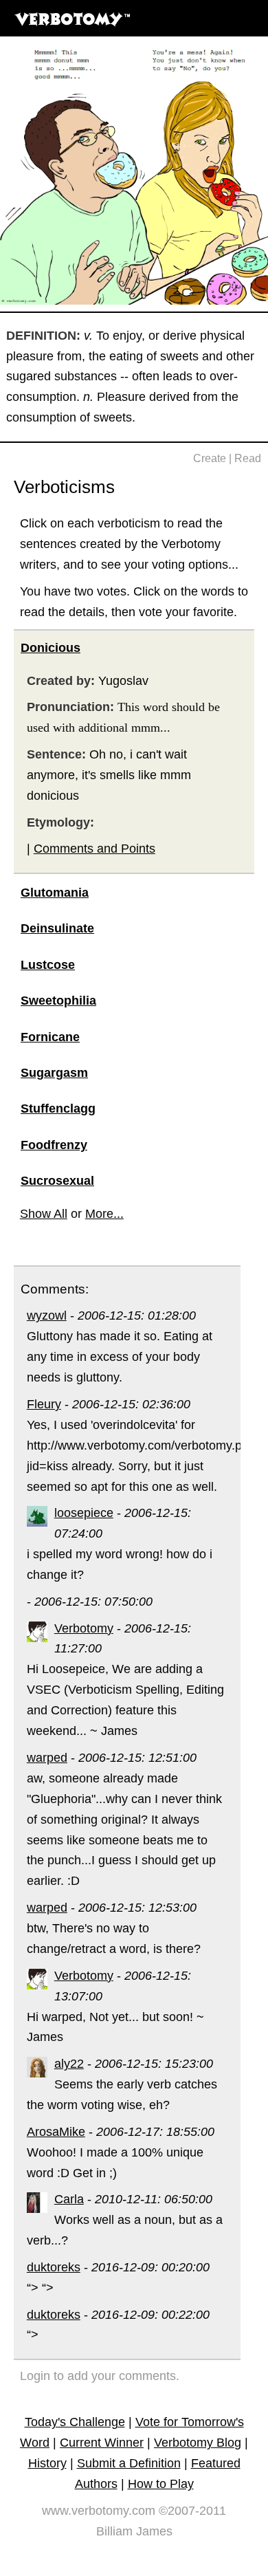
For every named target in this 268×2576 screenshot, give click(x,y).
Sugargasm (54, 1073)
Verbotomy (84, 1628)
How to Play (161, 2484)
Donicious (51, 648)
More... (104, 1214)
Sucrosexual (57, 1181)
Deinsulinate (57, 928)
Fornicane (50, 1037)
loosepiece (84, 1513)
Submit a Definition (129, 2463)
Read (248, 458)
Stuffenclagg (58, 1109)
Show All (44, 1214)
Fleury (44, 1404)
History (47, 2463)
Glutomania (55, 893)
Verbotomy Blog (198, 2443)
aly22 (69, 2064)
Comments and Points (94, 849)
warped (47, 1758)
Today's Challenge (75, 2422)
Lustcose (48, 965)
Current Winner (102, 2443)
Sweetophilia (58, 1001)
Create (210, 458)
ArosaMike (56, 2132)
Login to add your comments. (100, 2376)
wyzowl (47, 1316)
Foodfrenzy (54, 1145)
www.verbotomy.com (99, 2511)
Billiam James (134, 2531)
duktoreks (54, 2267)
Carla (69, 2199)
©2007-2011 (192, 2511)
